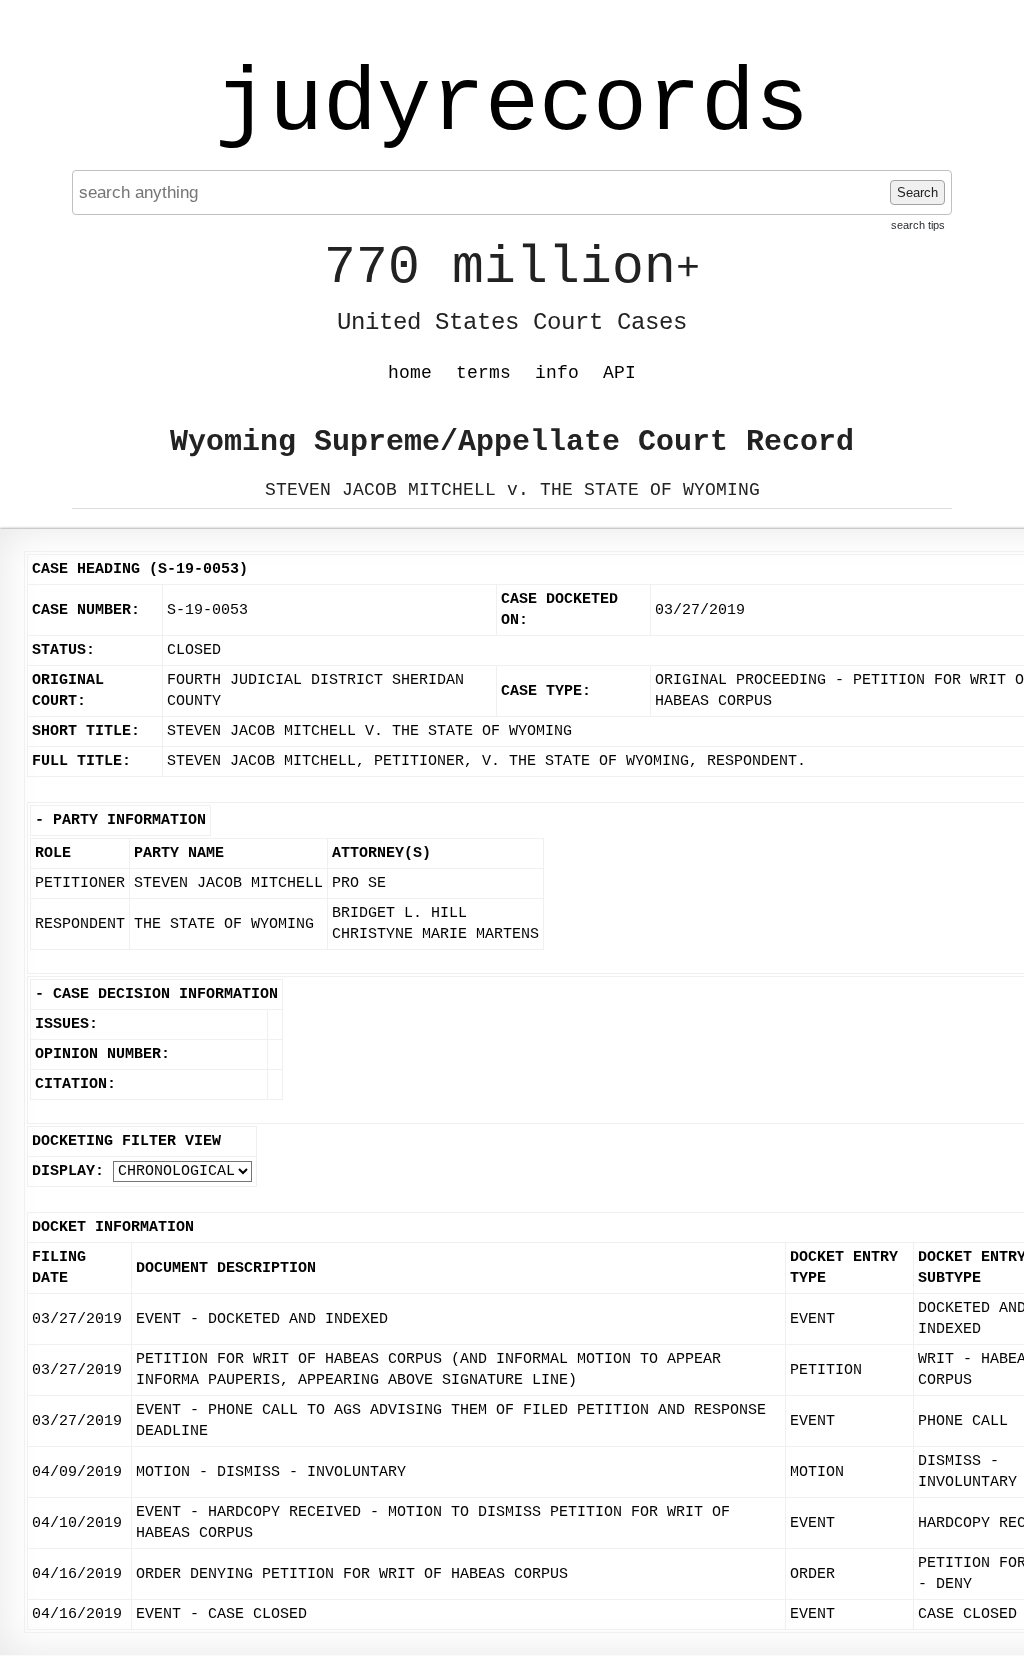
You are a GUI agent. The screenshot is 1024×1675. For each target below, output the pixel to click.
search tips (918, 225)
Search (917, 192)
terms (483, 373)
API (619, 373)
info (557, 373)
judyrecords (512, 105)
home (410, 373)
